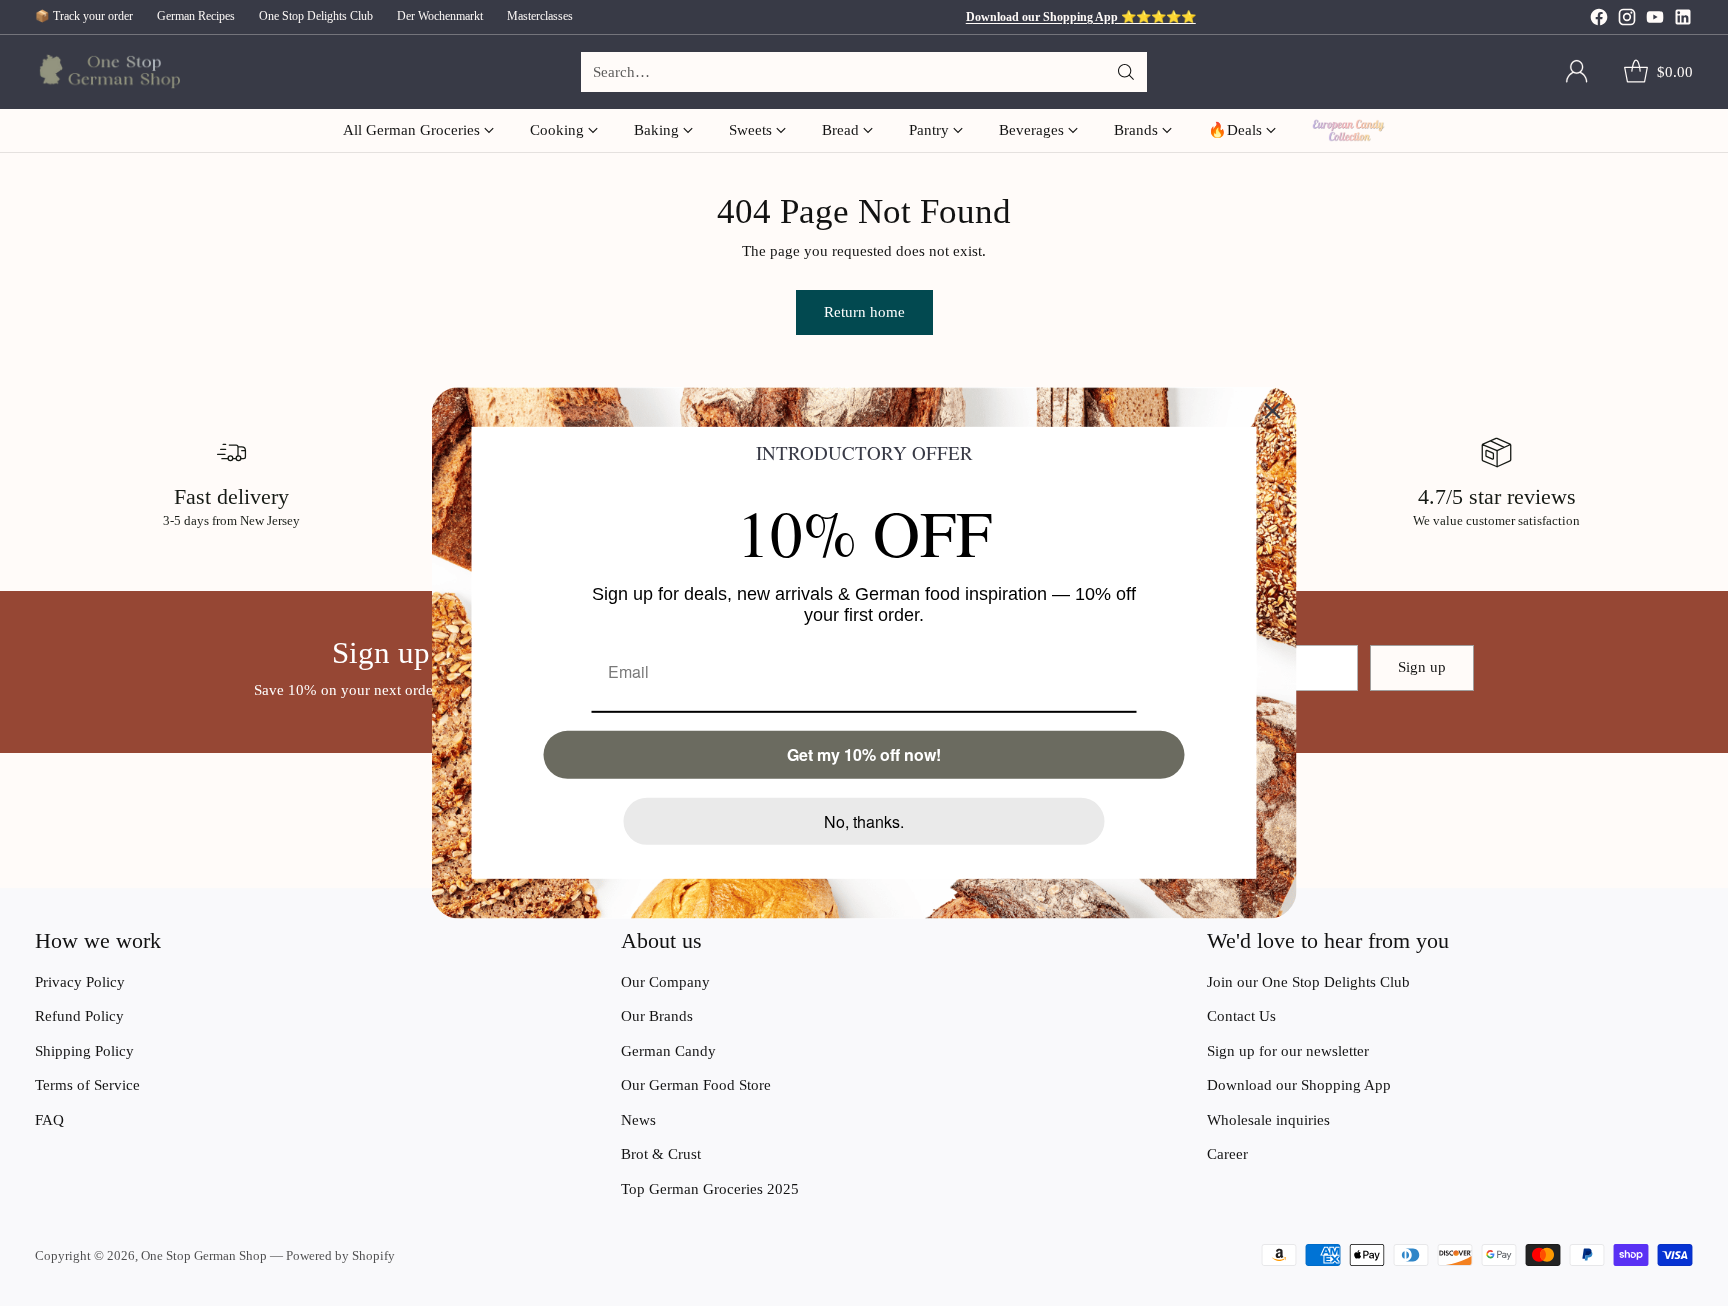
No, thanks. (864, 821)
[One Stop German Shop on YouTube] (1655, 20)
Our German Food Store (696, 1085)
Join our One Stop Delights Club (1308, 982)
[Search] (1126, 72)
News (638, 1120)
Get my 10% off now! (864, 755)
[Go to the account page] (1577, 72)
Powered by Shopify (340, 1255)
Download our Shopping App (1299, 1085)
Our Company (665, 982)
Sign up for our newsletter (1288, 1051)
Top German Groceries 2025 (710, 1189)
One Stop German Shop (204, 1255)
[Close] (1273, 411)
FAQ (49, 1120)
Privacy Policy (80, 982)
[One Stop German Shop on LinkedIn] (1683, 20)
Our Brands (657, 1016)
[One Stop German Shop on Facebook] (1599, 20)
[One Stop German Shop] (107, 72)
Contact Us (1241, 1016)
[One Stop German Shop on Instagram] (1627, 20)
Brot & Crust (661, 1154)
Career (1227, 1154)
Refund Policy (79, 1016)
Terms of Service (87, 1085)
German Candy (668, 1051)
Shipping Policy (84, 1051)
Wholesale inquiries (1268, 1120)
